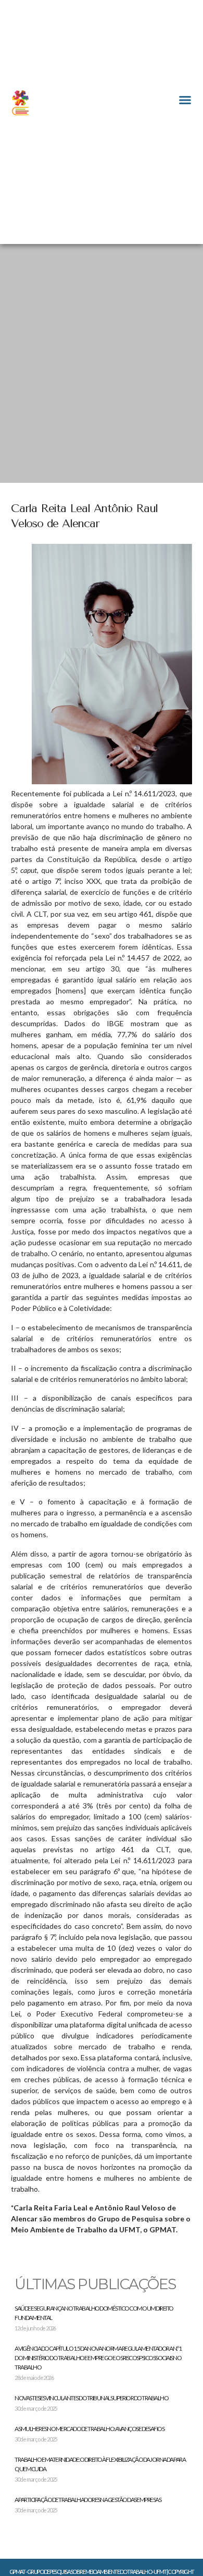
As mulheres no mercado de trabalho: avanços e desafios (89, 2429)
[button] (185, 100)
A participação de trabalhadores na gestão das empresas (88, 2500)
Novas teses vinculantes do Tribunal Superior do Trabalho (91, 2398)
